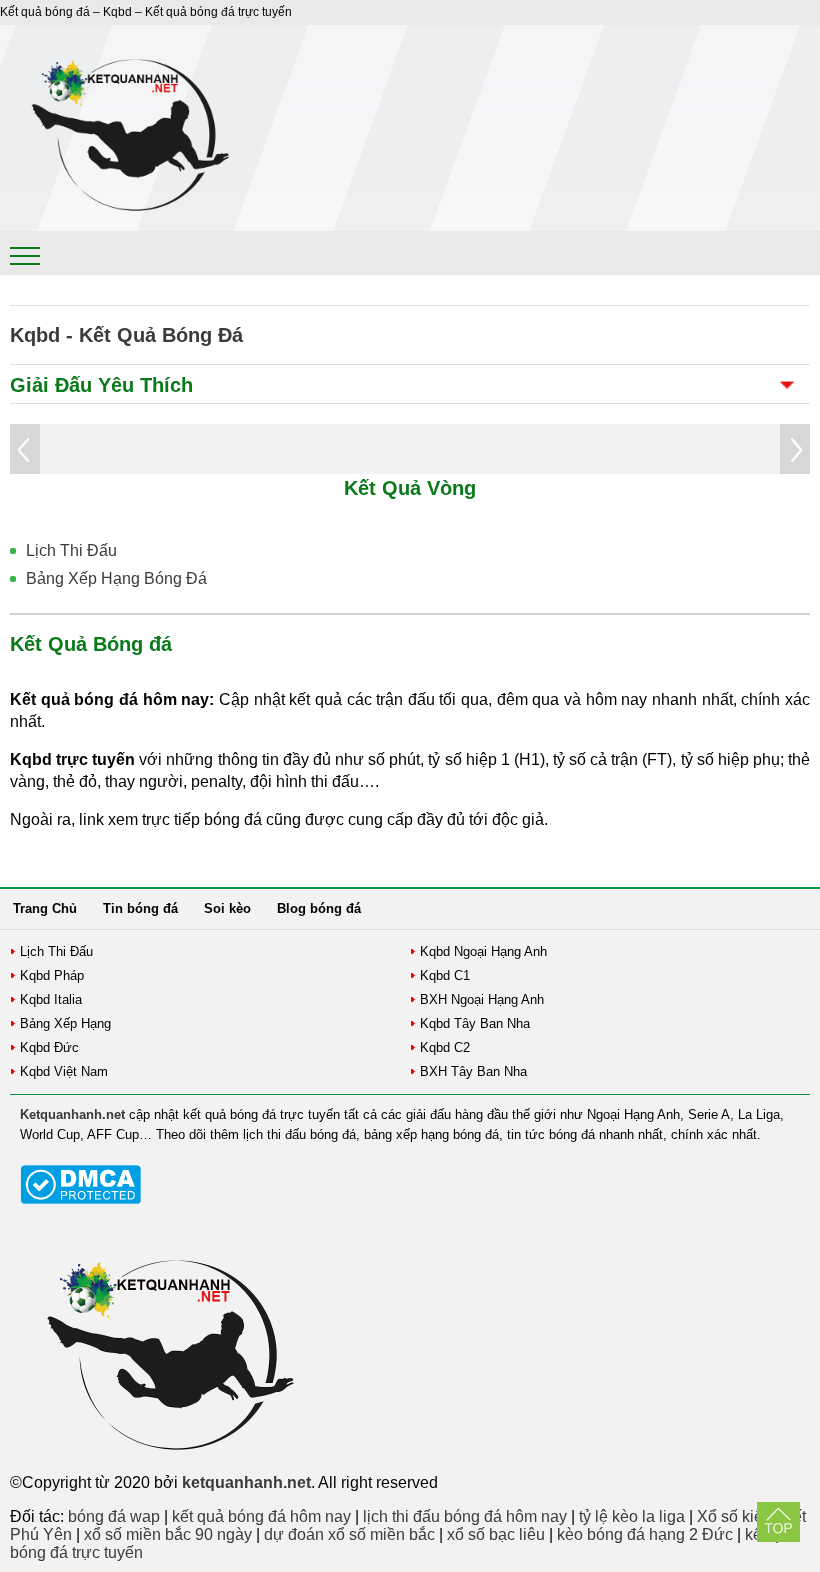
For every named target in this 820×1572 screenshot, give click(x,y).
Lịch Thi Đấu (71, 550)
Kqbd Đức (49, 1047)
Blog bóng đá (319, 908)
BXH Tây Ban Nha (473, 1071)
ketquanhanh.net (246, 1482)
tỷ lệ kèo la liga (632, 1516)
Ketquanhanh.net (72, 1114)
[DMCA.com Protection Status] (80, 1199)
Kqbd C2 (445, 1047)
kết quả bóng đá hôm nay (261, 1516)
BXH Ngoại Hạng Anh (482, 999)
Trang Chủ (45, 908)
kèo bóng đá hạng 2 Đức (645, 1534)
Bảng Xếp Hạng (65, 1023)
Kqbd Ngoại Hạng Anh (483, 951)
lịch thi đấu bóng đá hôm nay (465, 1516)
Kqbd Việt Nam (64, 1071)
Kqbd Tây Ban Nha (475, 1023)
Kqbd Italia (51, 999)
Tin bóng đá (140, 908)
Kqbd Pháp (52, 975)
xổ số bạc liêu (496, 1534)
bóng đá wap (114, 1516)
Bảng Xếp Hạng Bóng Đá (116, 578)
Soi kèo (227, 908)
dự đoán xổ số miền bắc (349, 1534)
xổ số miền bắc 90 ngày (168, 1534)
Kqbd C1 (445, 975)
